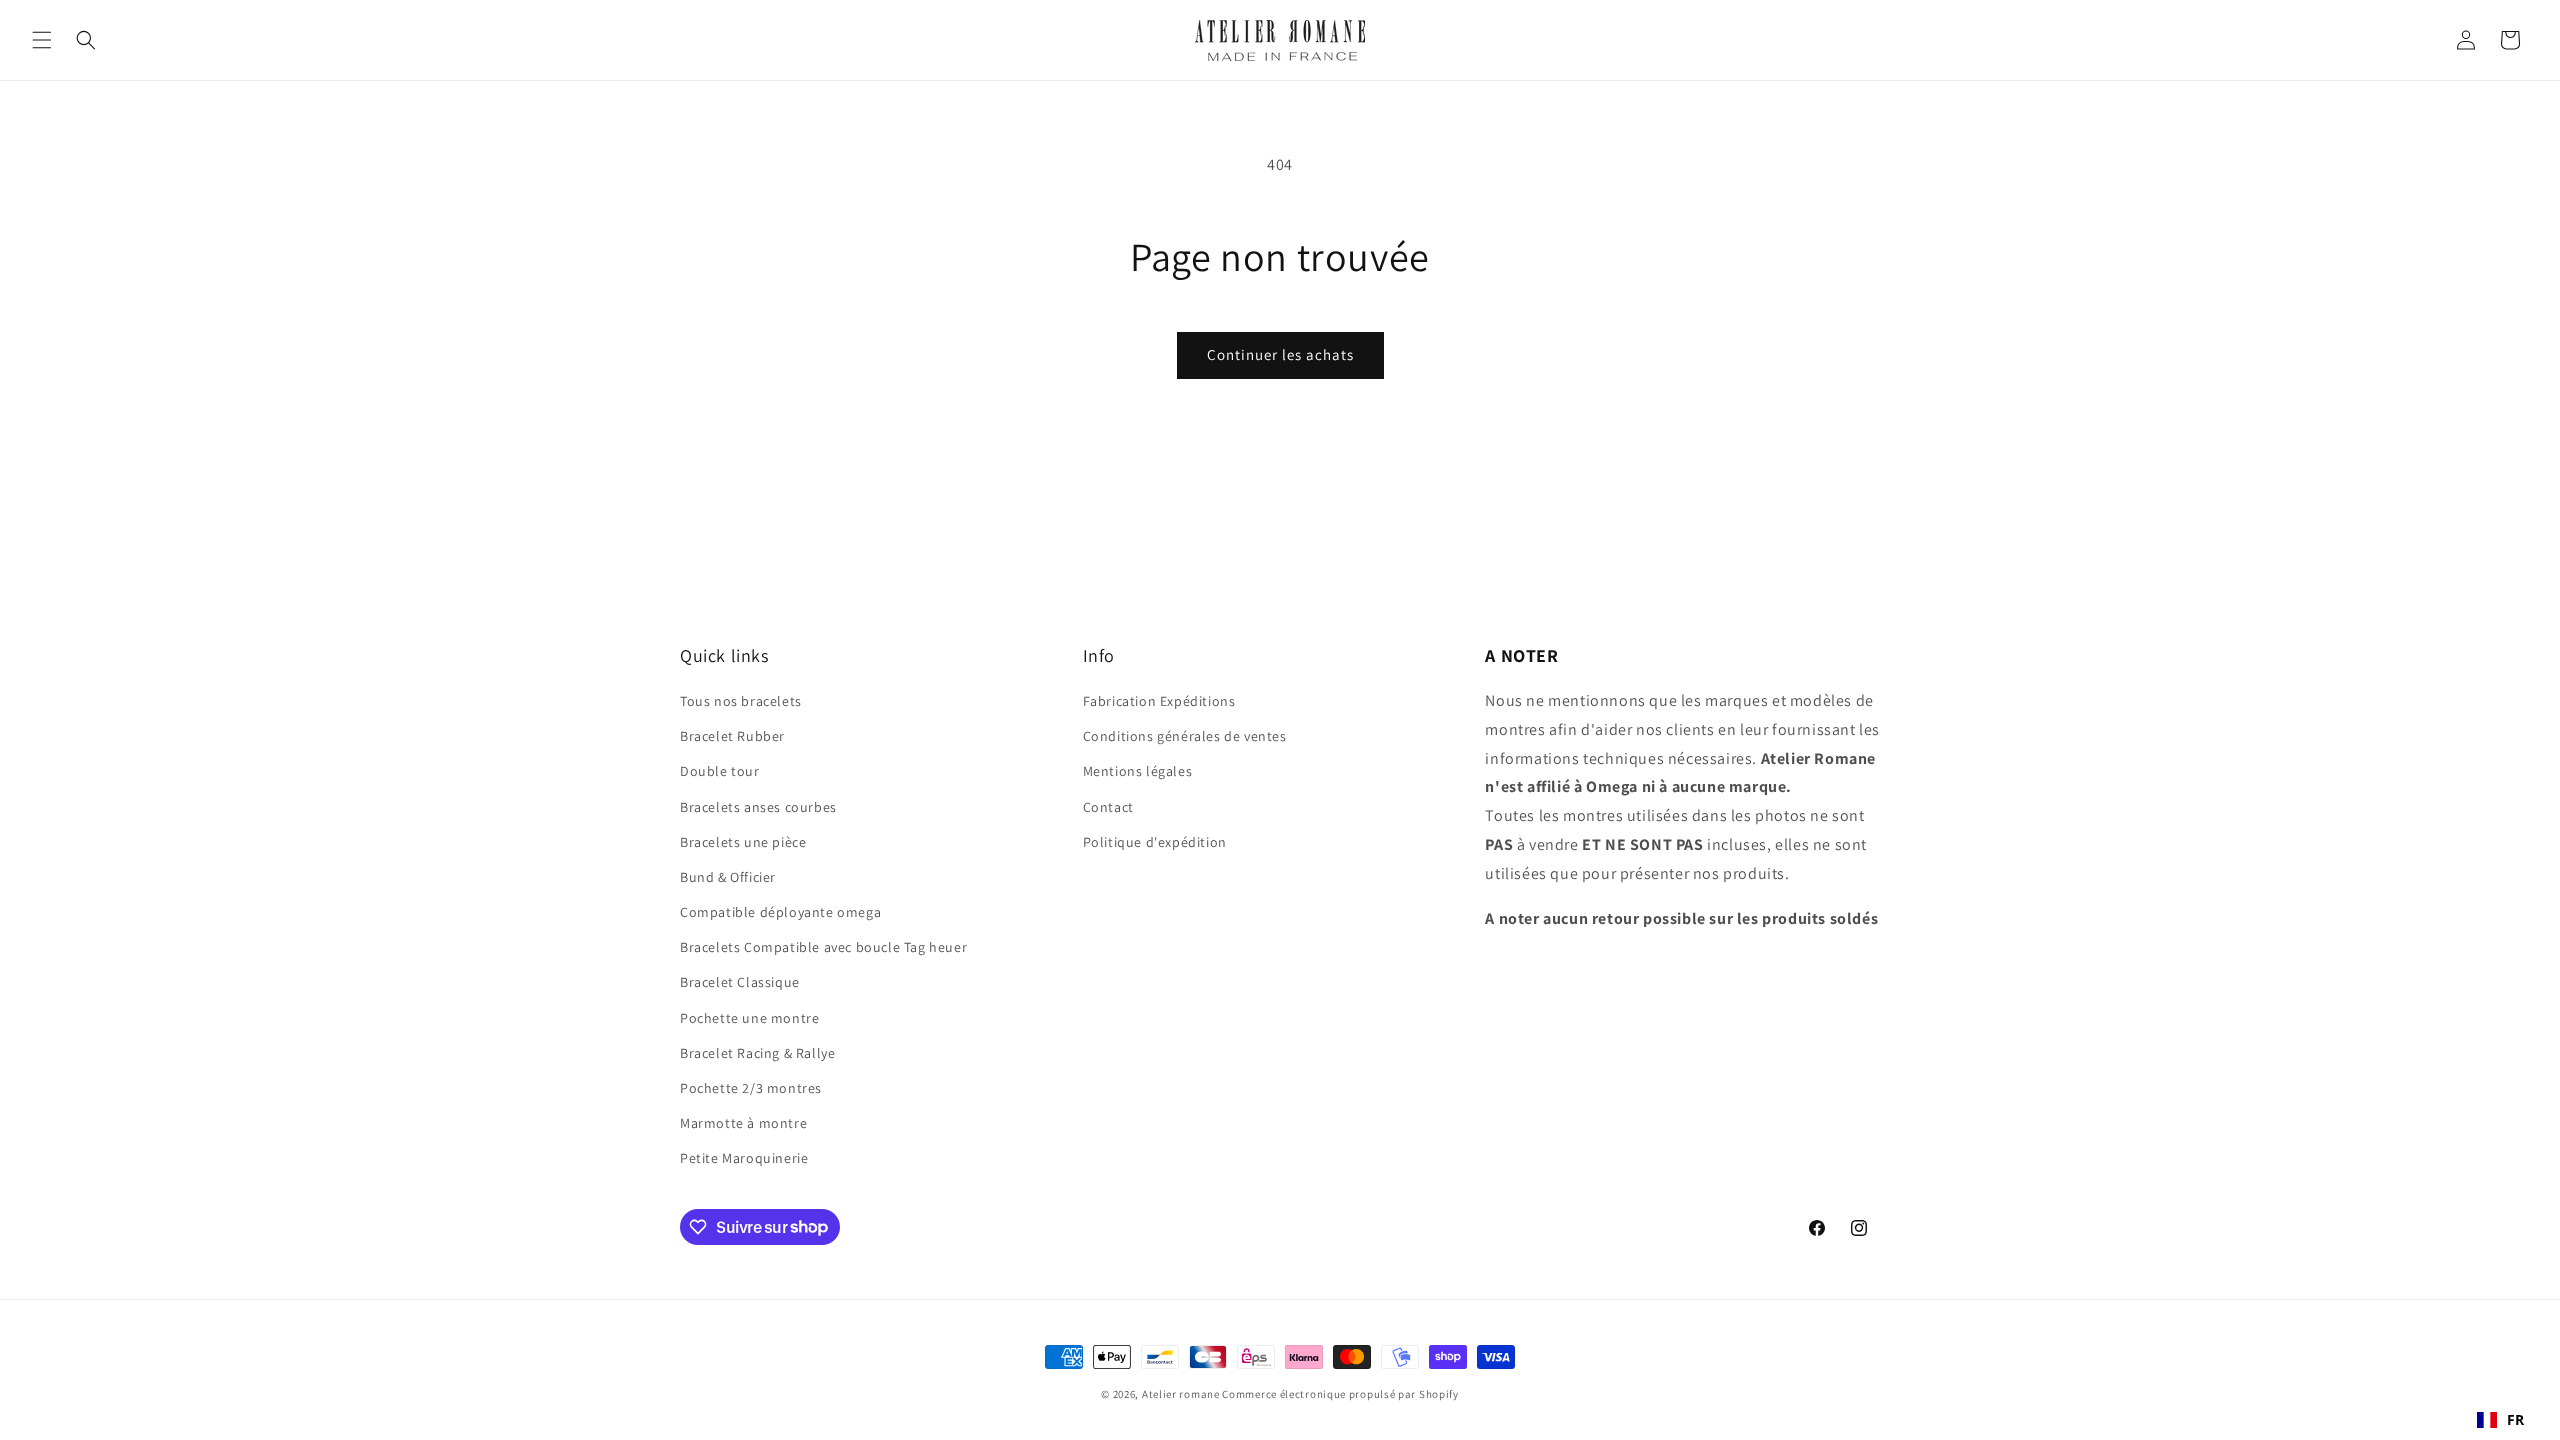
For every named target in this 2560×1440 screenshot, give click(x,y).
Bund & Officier (728, 877)
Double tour (720, 771)
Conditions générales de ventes (1185, 736)
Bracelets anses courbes (758, 807)
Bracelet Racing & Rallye (757, 1053)
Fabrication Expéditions (1159, 701)
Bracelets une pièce (743, 842)
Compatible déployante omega (780, 912)
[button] (42, 40)
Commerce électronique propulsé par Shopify (1340, 1394)
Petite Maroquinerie (744, 1158)
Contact (1108, 807)
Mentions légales (1138, 771)
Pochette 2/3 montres (751, 1088)
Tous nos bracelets (741, 701)
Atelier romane (1181, 1394)
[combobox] (2501, 1420)
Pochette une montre (749, 1018)
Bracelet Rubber (732, 736)
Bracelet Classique (740, 982)
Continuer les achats (1280, 354)
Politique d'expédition (1155, 842)
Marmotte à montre (743, 1123)
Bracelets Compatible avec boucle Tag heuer (823, 947)
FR (2516, 1419)
